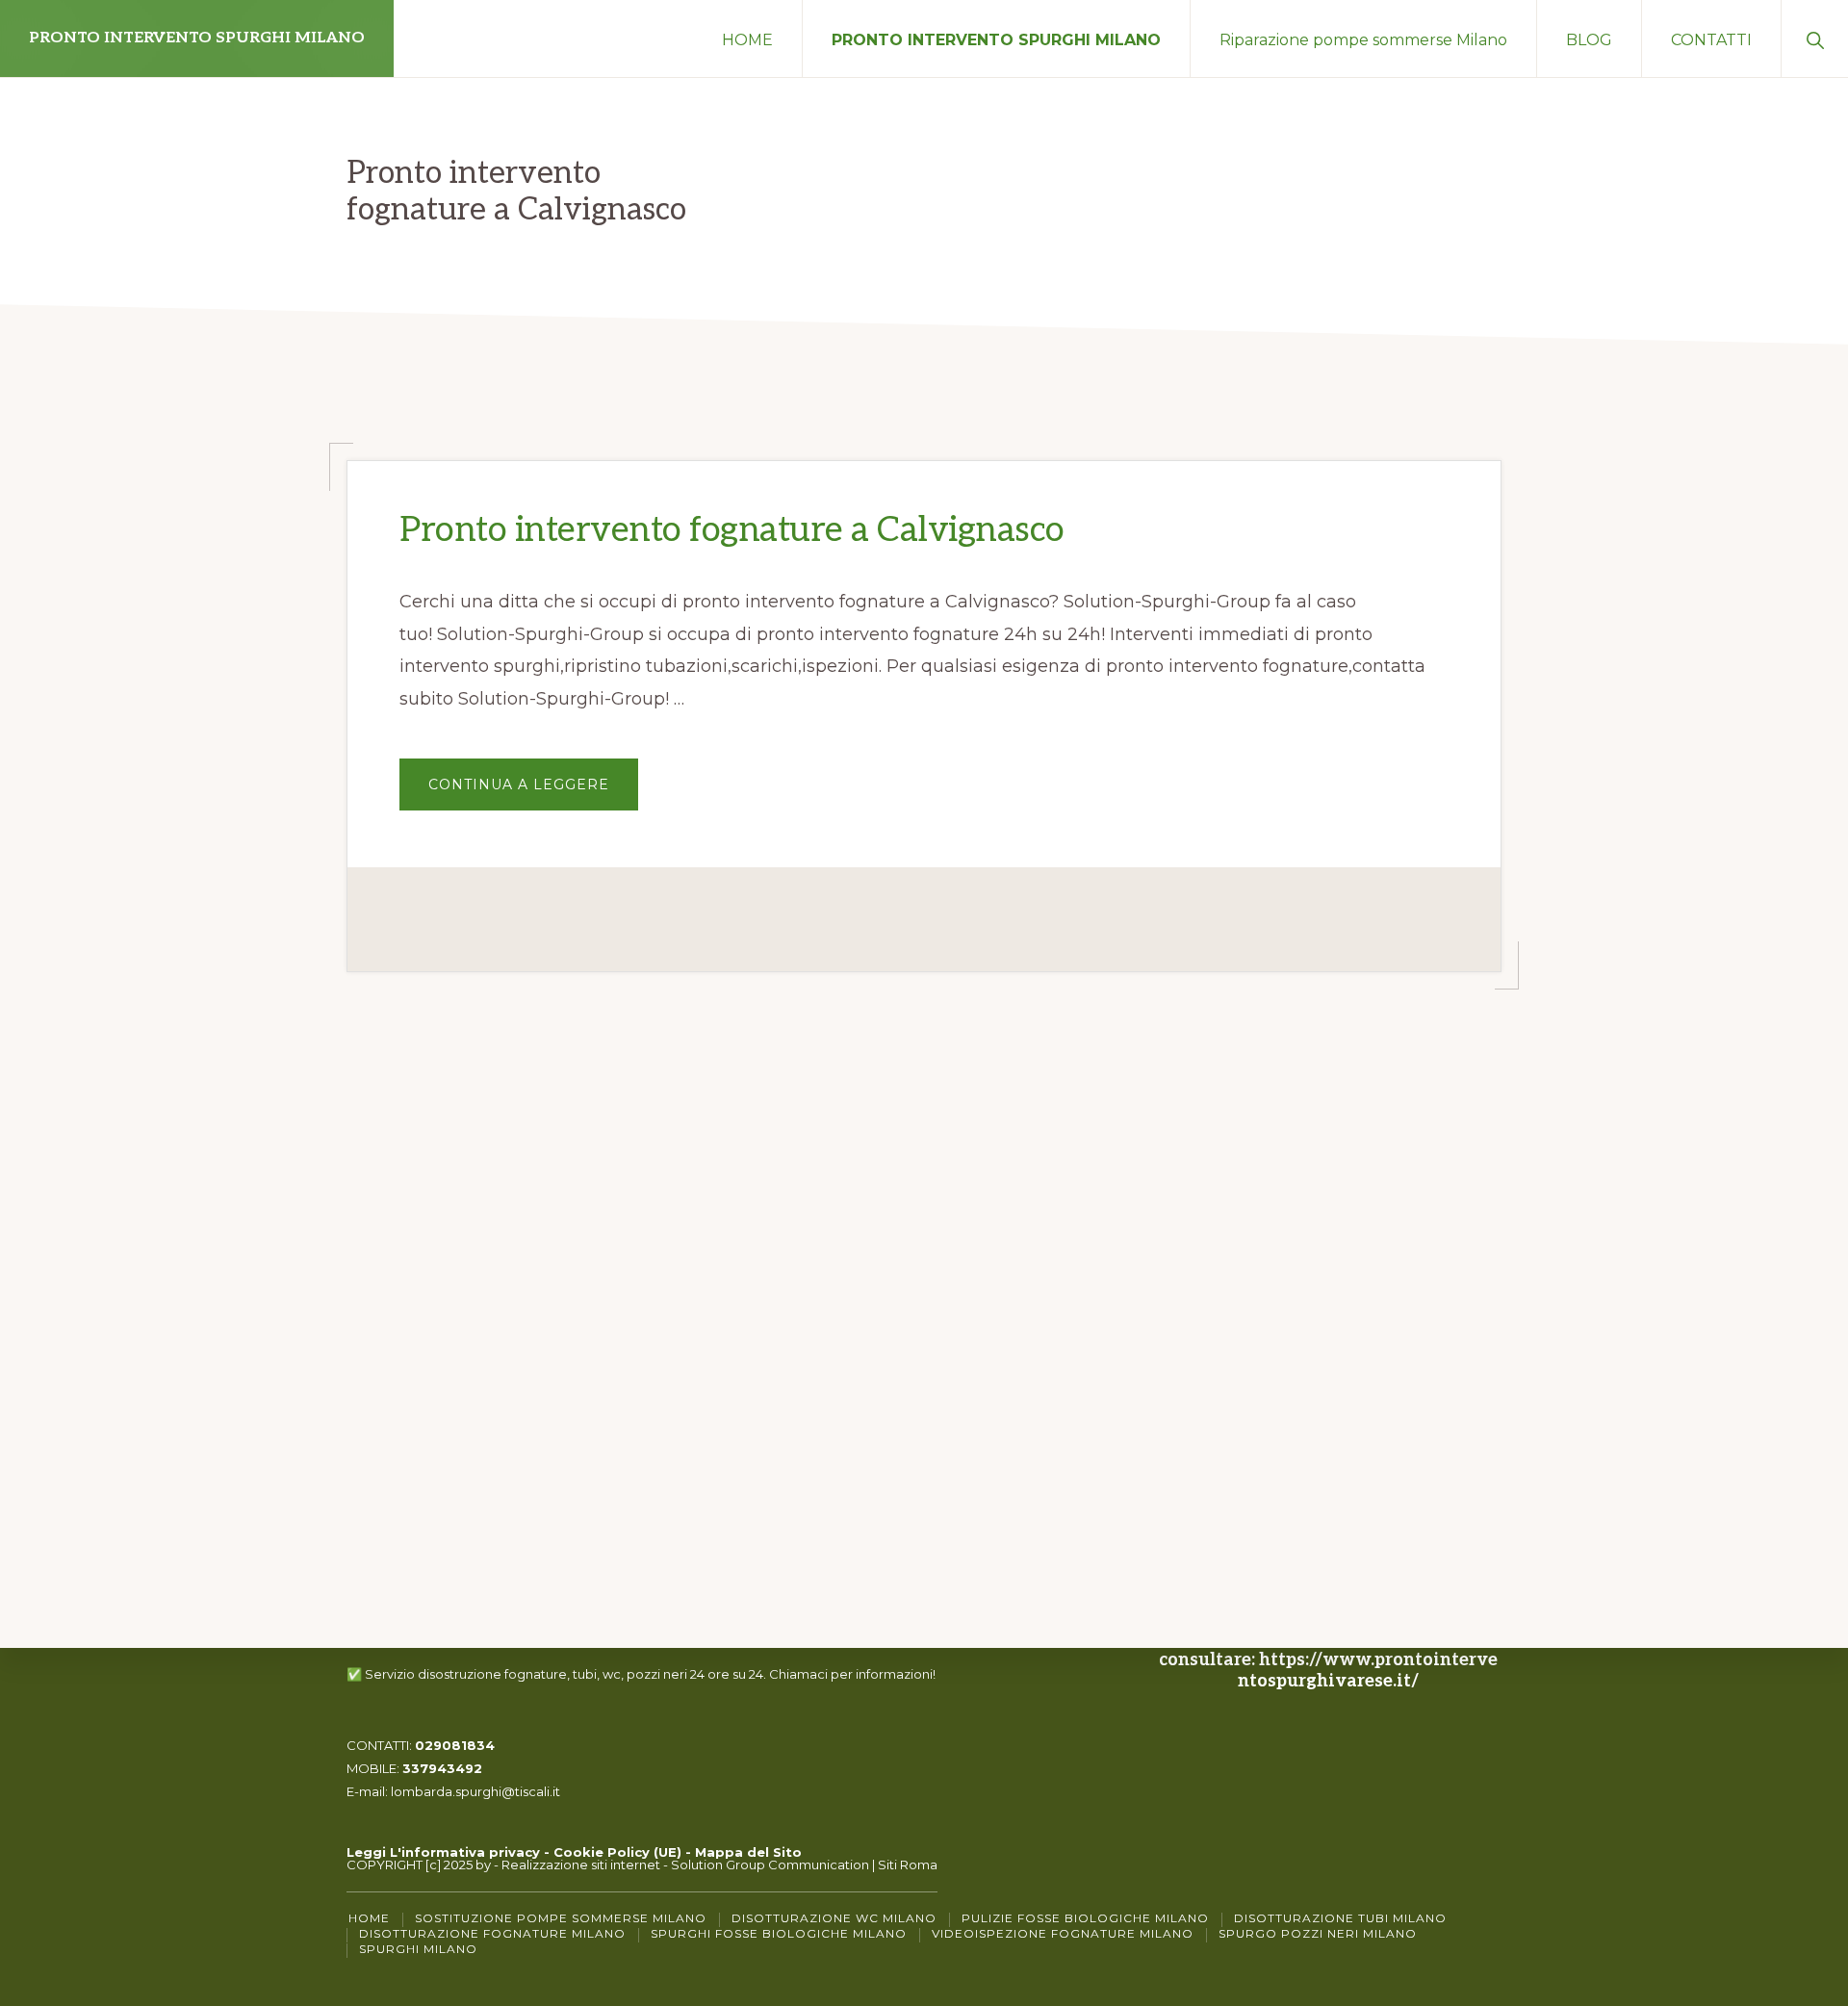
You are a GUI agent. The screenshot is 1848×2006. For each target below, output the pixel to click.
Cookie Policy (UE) (617, 1852)
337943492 (442, 1768)
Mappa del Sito (748, 1852)
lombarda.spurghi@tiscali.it (475, 1791)
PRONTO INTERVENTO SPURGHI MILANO (197, 38)
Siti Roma (908, 1865)
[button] (1815, 39)
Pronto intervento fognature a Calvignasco (732, 530)
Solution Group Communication (770, 1865)
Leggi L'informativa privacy (443, 1852)
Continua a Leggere (533, 793)
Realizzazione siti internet (581, 1865)
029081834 (455, 1745)
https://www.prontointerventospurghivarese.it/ (1368, 1671)
